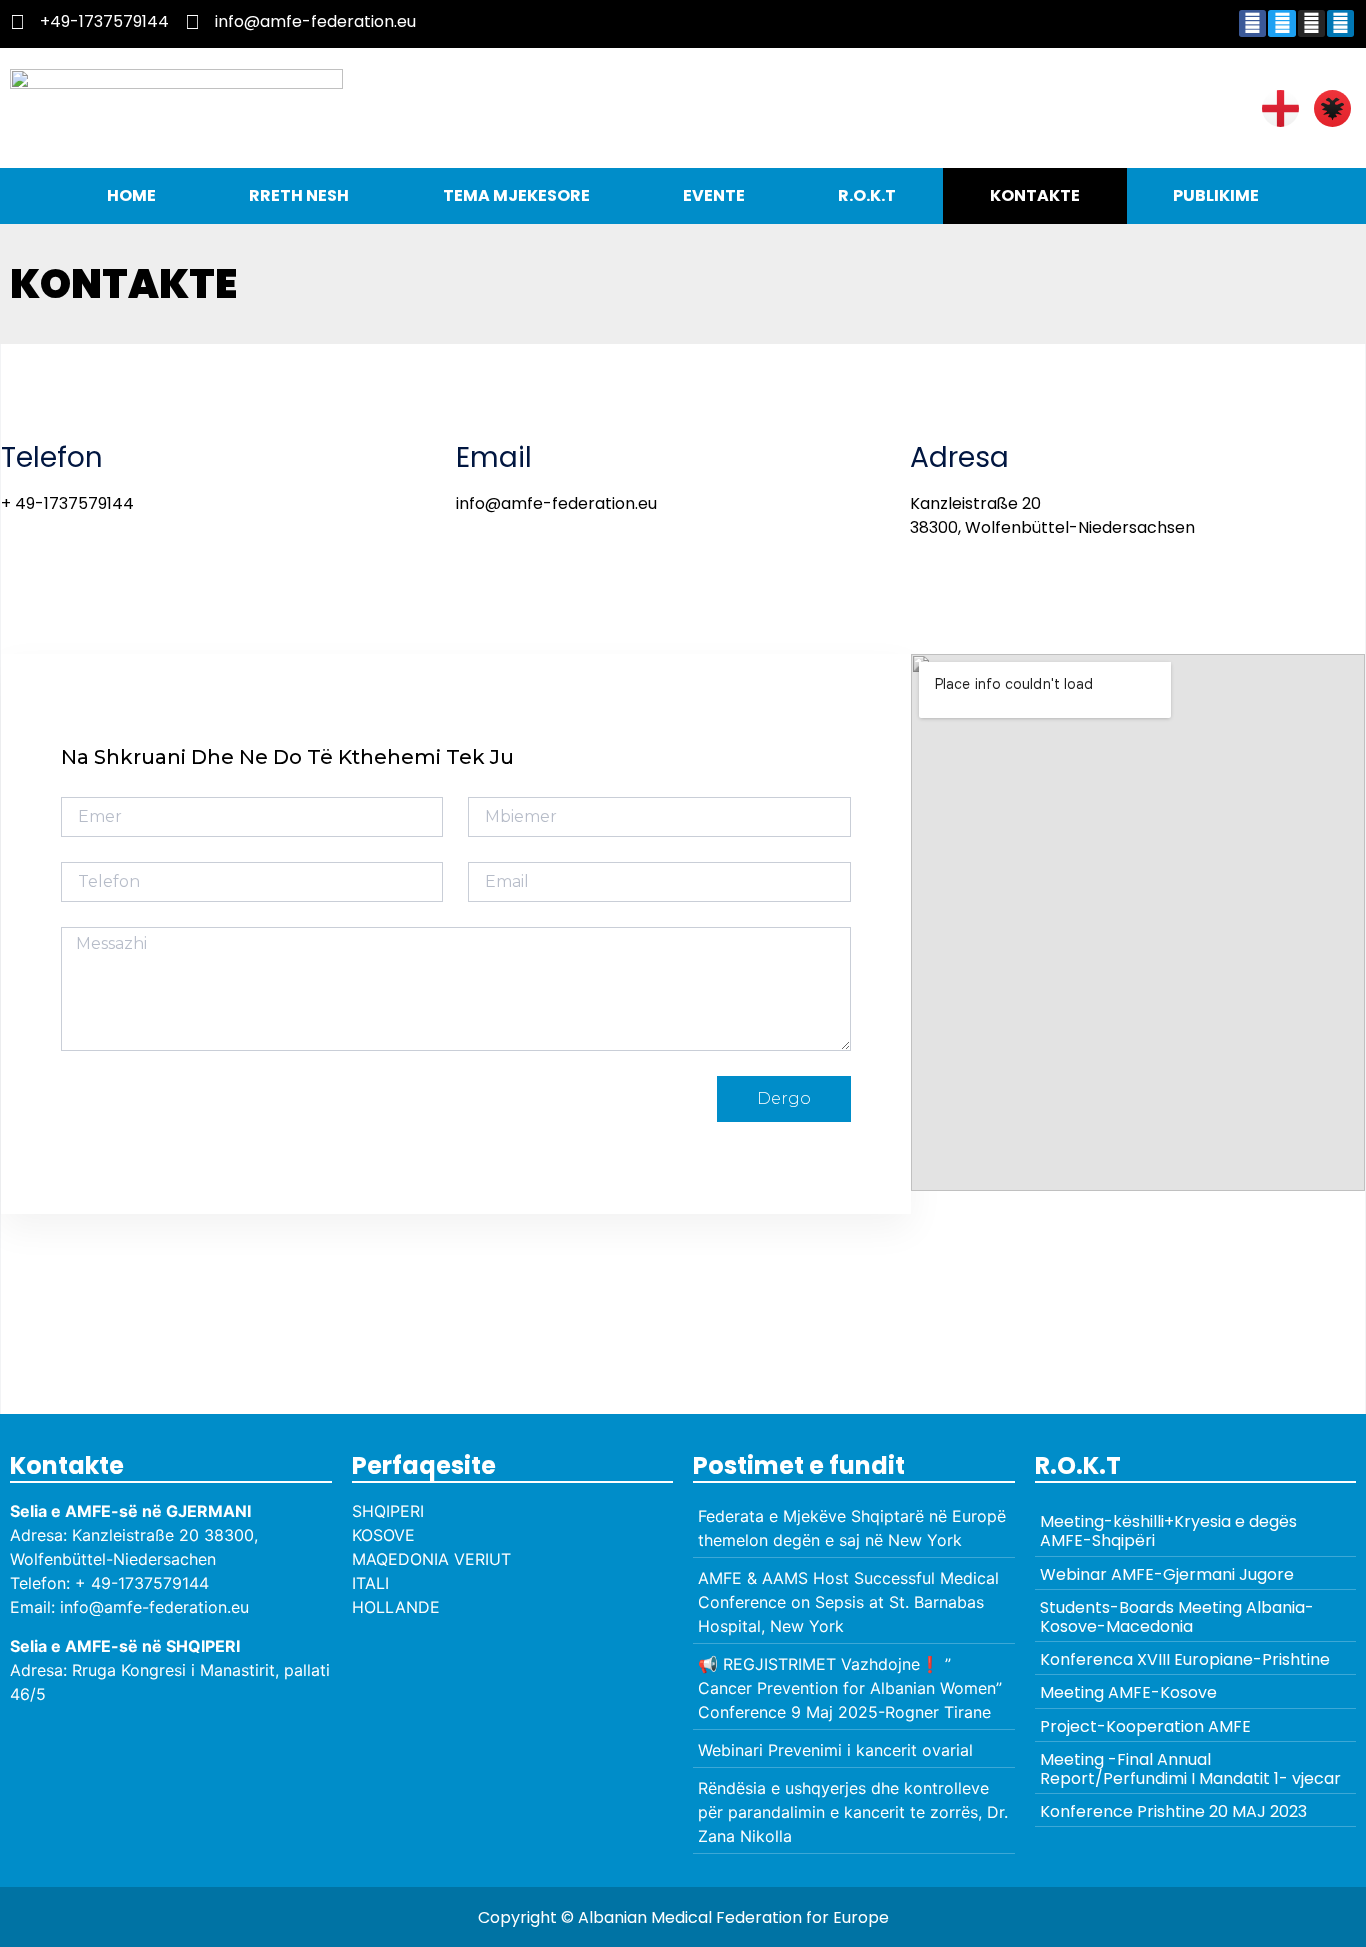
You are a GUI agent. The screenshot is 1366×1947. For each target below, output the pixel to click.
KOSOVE (383, 1535)
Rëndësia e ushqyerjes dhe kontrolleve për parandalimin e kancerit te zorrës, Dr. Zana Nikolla (853, 1812)
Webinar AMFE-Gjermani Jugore (1167, 1574)
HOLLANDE (396, 1607)
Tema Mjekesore (516, 195)
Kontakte (1035, 195)
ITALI (370, 1583)
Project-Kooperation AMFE (1145, 1726)
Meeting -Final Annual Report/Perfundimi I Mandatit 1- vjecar (1190, 1769)
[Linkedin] (1340, 23)
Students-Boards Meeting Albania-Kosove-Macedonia (1177, 1617)
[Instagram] (1311, 23)
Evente (714, 195)
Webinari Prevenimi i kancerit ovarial (835, 1750)
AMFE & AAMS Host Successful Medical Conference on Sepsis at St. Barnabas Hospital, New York (848, 1602)
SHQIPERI (388, 1511)
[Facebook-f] (1252, 23)
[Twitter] (1281, 23)
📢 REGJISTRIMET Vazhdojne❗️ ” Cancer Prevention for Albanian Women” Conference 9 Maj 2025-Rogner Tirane (850, 1688)
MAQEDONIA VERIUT (431, 1559)
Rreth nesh (299, 195)
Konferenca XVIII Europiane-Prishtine (1185, 1659)
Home (131, 195)
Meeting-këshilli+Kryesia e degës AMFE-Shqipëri (1168, 1531)
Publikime (1216, 195)
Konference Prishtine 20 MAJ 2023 (1173, 1811)
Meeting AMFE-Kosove (1128, 1692)
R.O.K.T (867, 195)
